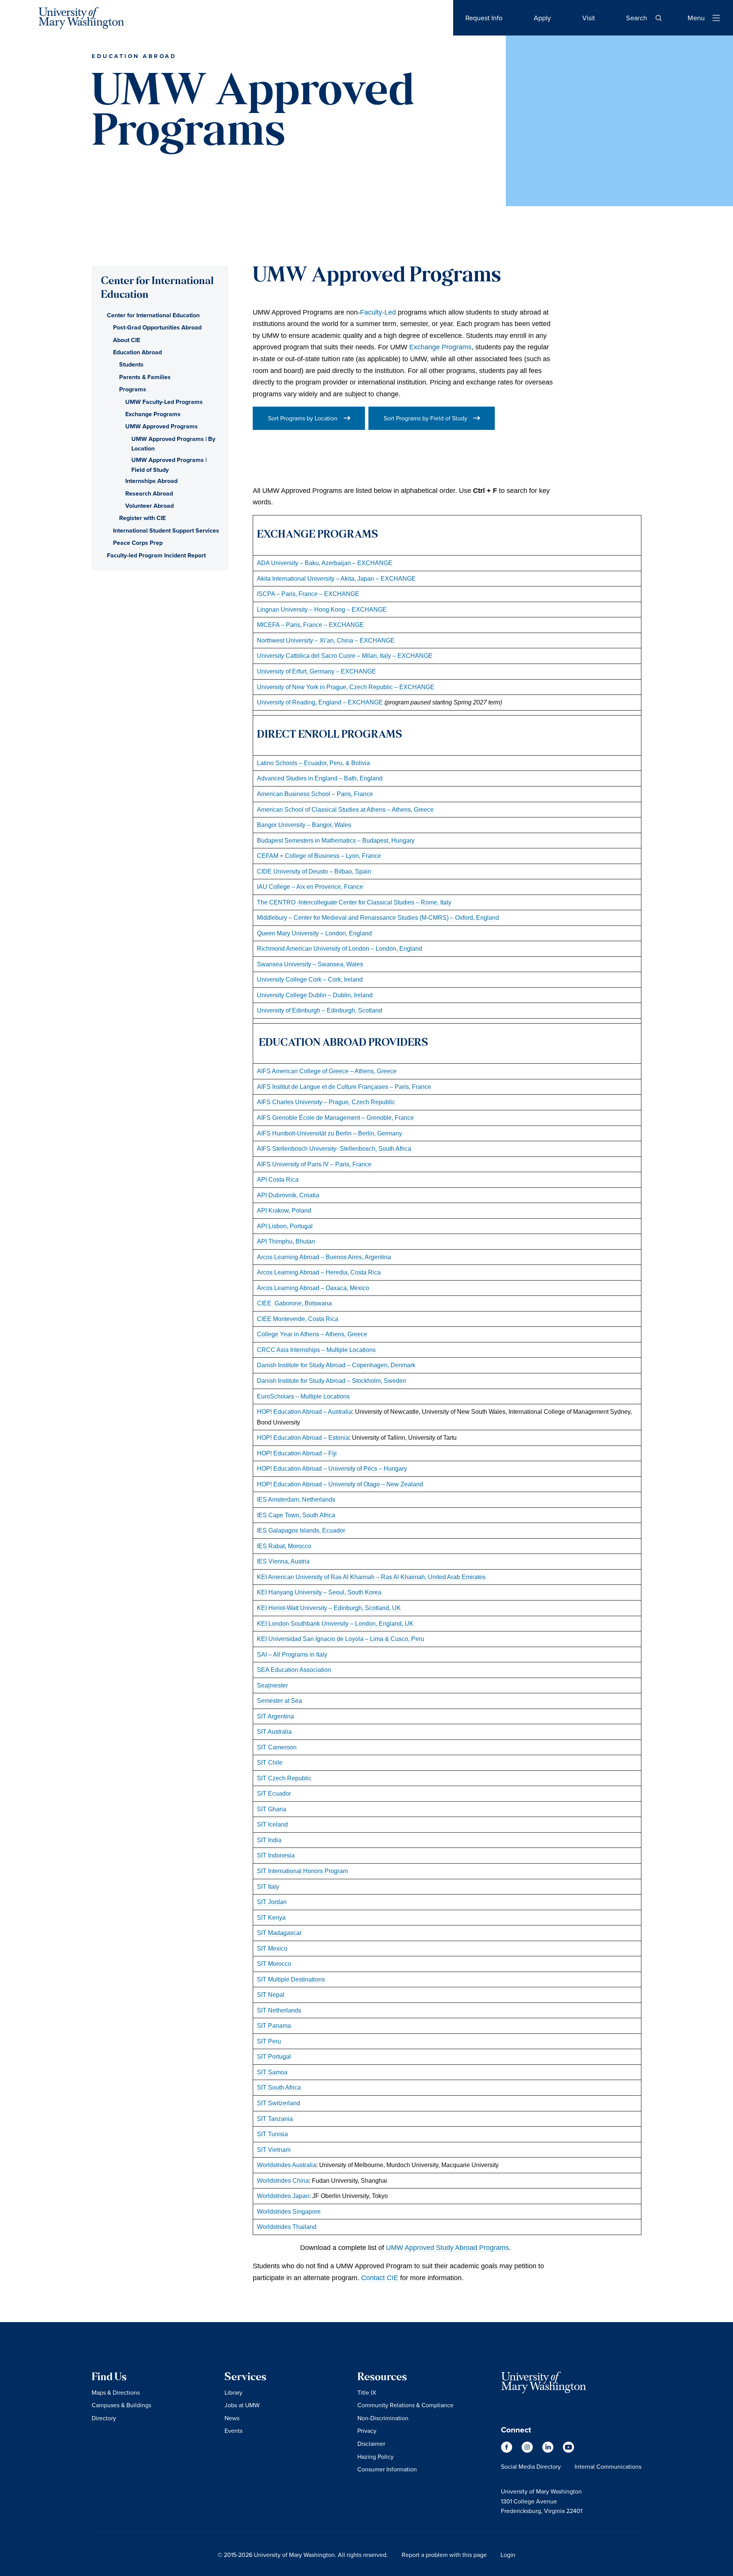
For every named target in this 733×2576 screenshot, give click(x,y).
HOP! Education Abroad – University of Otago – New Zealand (340, 1484)
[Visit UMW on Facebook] (507, 2451)
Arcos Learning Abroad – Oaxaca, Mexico (313, 1288)
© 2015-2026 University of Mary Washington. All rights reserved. (303, 2555)
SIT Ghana (272, 1809)
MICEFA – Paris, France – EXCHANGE (310, 625)
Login (508, 2555)
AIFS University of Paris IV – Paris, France (314, 1164)
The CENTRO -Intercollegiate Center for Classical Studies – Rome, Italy (354, 902)
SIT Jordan (272, 1902)
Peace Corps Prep (138, 543)
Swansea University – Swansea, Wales (310, 964)
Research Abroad (149, 493)
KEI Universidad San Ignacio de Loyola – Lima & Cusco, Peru (341, 1639)
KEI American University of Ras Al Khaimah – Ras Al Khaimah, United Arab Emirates (371, 1577)
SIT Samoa (272, 2072)
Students (131, 364)
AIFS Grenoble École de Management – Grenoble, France (335, 1118)
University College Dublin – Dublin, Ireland (315, 995)
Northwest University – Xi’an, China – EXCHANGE (326, 640)
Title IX (367, 2392)
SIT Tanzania (275, 2119)
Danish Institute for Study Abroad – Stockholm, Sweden (332, 1381)
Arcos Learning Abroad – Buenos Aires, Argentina (324, 1257)
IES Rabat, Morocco (284, 1546)
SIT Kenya (271, 1917)
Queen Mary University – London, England (314, 933)
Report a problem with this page (444, 2555)
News (232, 2418)
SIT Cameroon (277, 1747)
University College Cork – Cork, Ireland (310, 979)
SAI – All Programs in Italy (292, 1654)
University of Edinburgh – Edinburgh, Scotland (320, 1010)
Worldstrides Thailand (287, 2227)
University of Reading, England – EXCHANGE (320, 702)
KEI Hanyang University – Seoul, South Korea (319, 1592)
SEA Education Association (294, 1670)
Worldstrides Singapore (289, 2211)
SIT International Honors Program (302, 1871)
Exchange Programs (440, 347)
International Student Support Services (166, 531)
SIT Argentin (274, 1716)
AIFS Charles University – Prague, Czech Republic (326, 1102)
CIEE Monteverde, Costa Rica (298, 1319)
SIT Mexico (272, 1948)
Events (233, 2431)
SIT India (269, 1840)
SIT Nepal (271, 1995)
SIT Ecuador (274, 1793)
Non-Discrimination (383, 2418)
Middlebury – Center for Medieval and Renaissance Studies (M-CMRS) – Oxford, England (378, 917)
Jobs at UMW (242, 2405)
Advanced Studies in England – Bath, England (320, 778)
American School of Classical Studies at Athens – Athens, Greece (345, 809)
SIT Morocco (274, 1964)
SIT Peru (269, 2041)
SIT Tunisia (272, 2134)
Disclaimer (371, 2444)
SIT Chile (270, 1762)
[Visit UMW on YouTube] (568, 2451)
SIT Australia (274, 1731)
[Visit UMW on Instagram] (528, 2451)
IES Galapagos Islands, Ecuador (301, 1530)
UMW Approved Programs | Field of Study (169, 465)
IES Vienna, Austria (283, 1561)
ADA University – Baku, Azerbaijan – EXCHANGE (325, 563)
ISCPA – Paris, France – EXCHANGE (308, 594)
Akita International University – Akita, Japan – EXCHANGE (336, 578)
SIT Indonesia (276, 1855)
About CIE (127, 340)
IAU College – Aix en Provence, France (310, 887)
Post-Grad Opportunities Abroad (157, 327)
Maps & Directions (116, 2392)
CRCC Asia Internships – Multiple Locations (316, 1350)
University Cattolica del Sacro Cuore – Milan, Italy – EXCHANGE (345, 656)
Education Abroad (137, 352)
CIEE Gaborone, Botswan (293, 1303)
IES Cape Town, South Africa (296, 1515)
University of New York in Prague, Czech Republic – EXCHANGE (346, 687)
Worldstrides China (283, 2180)
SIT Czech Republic (284, 1778)
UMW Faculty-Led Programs (164, 402)
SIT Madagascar (279, 1933)
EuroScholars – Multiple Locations (303, 1396)
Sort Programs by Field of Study (425, 418)
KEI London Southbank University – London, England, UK (335, 1623)
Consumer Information (387, 2469)
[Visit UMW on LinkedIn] (549, 2451)
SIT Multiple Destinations (291, 1979)
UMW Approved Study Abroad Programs (447, 2248)
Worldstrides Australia (287, 2165)
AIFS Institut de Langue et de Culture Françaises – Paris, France (344, 1087)
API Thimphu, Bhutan (286, 1241)
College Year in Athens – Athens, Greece (312, 1334)
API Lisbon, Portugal (285, 1226)
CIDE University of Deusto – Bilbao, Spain (314, 871)
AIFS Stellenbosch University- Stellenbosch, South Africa (334, 1148)
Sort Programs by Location (303, 418)
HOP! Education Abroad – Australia (304, 1412)
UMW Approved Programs (161, 426)
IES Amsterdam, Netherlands (296, 1499)
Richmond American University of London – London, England (340, 948)
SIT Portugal (274, 2056)
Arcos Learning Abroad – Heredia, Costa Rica (319, 1272)
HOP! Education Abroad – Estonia (303, 1437)
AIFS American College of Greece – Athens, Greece (327, 1071)
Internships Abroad (151, 481)
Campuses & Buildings (121, 2405)
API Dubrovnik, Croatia (288, 1195)
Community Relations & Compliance (405, 2405)
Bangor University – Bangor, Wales (304, 825)
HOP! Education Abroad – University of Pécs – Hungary (332, 1468)
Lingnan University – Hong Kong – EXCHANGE (322, 609)
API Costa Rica (278, 1179)
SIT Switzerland (279, 2103)
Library (233, 2392)
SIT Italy (268, 1886)
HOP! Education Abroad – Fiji (297, 1453)
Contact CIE (380, 2278)
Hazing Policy (375, 2456)
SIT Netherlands (279, 2010)
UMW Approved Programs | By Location (173, 444)
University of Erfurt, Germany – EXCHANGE (316, 671)
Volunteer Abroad (149, 506)
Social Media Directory (531, 2466)
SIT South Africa (279, 2087)
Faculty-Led (378, 312)
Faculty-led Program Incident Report (156, 555)
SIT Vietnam (274, 2150)
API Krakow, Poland (284, 1210)
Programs (133, 389)
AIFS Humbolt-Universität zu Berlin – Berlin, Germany (329, 1133)
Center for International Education (153, 315)
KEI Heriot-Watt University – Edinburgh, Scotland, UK (329, 1608)
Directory (104, 2418)
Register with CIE (142, 518)
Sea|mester (272, 1685)
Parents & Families (145, 377)
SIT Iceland (272, 1824)
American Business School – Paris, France (315, 794)
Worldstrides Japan (283, 2196)
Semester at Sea (279, 1701)
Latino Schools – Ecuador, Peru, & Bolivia (313, 763)
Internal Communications (608, 2466)
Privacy (367, 2431)
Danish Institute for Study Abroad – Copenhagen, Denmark (336, 1365)
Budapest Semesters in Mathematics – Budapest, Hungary (336, 840)
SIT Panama (274, 2025)
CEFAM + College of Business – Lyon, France (319, 856)
